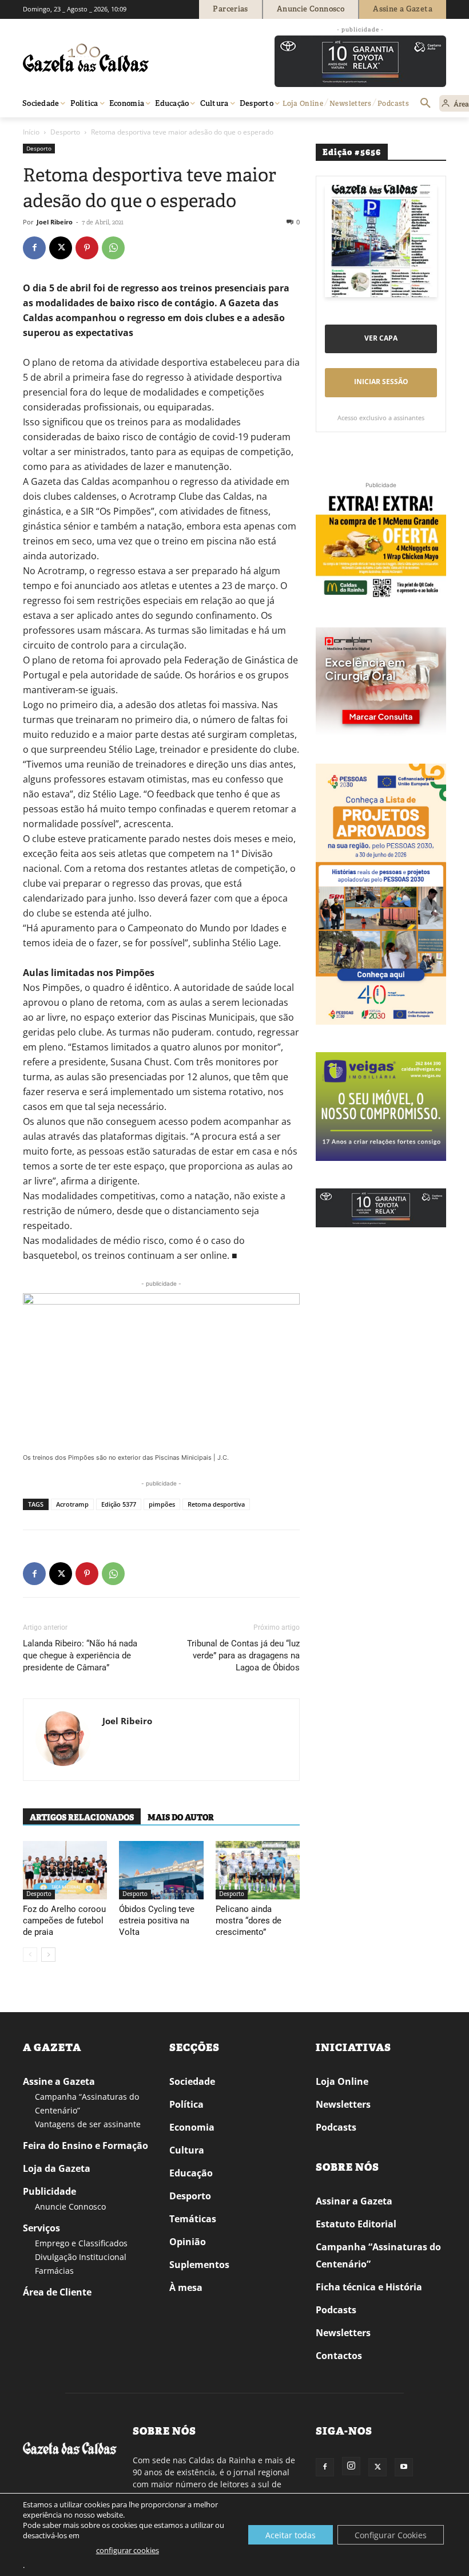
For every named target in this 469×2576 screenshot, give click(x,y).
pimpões (162, 1504)
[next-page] (48, 1955)
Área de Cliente (57, 2292)
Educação (191, 2173)
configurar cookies (128, 2550)
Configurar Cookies (391, 2535)
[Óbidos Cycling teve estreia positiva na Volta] (161, 1870)
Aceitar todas (291, 2535)
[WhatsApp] (113, 248)
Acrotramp (72, 1504)
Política (186, 2104)
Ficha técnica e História (369, 2287)
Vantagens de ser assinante (88, 2124)
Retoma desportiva (216, 1504)
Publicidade (49, 2191)
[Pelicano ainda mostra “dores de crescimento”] (258, 1870)
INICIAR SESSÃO (381, 382)
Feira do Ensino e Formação (86, 2146)
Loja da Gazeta (57, 2168)
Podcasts (336, 2127)
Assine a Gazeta (59, 2081)
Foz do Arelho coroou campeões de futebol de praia (64, 1921)
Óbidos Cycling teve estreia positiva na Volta (157, 1921)
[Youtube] (404, 2467)
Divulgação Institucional (81, 2257)
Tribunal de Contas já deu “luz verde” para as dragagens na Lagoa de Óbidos (243, 1656)
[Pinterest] (87, 248)
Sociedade (192, 2081)
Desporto (65, 132)
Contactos (339, 2356)
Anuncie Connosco (70, 2206)
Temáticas (193, 2219)
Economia (192, 2127)
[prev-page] (30, 1955)
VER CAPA (381, 338)
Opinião (188, 2242)
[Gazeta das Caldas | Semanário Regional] (132, 58)
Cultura (187, 2150)
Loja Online (342, 2081)
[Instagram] (351, 2466)
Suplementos (199, 2265)
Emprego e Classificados (81, 2243)
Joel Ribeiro (55, 222)
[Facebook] (34, 248)
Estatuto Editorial (356, 2224)
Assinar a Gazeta (354, 2201)
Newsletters (343, 2104)
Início (31, 132)
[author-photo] (63, 1740)
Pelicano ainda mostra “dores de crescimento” (249, 1921)
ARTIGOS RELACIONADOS (82, 1818)
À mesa (186, 2287)
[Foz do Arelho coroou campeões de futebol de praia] (65, 1870)
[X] (61, 248)
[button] (426, 104)
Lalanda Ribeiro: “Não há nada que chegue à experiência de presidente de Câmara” (80, 1656)
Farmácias (54, 2271)
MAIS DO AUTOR (181, 1818)
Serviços (41, 2228)
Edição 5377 (119, 1504)
